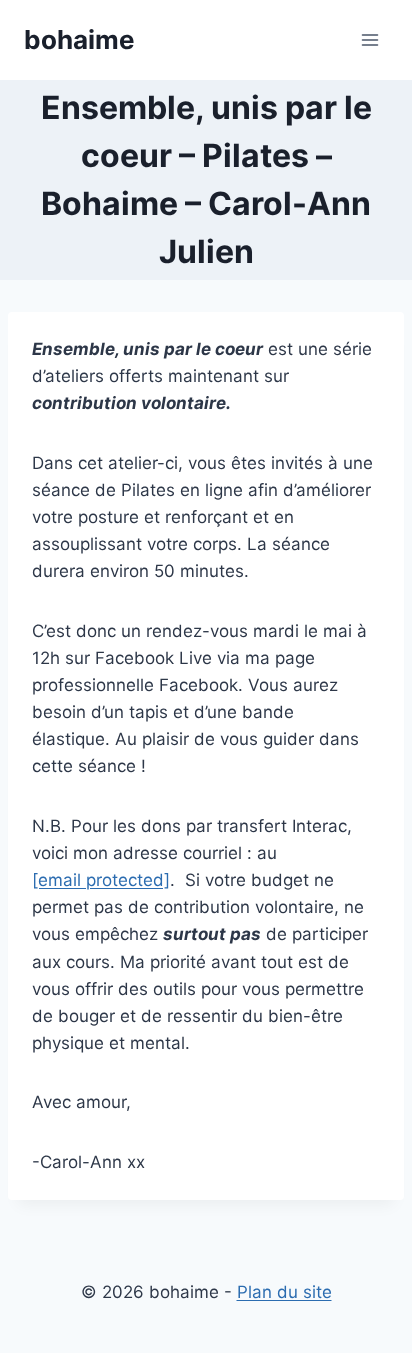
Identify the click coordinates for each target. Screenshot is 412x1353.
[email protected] (101, 880)
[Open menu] (369, 39)
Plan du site (284, 1292)
